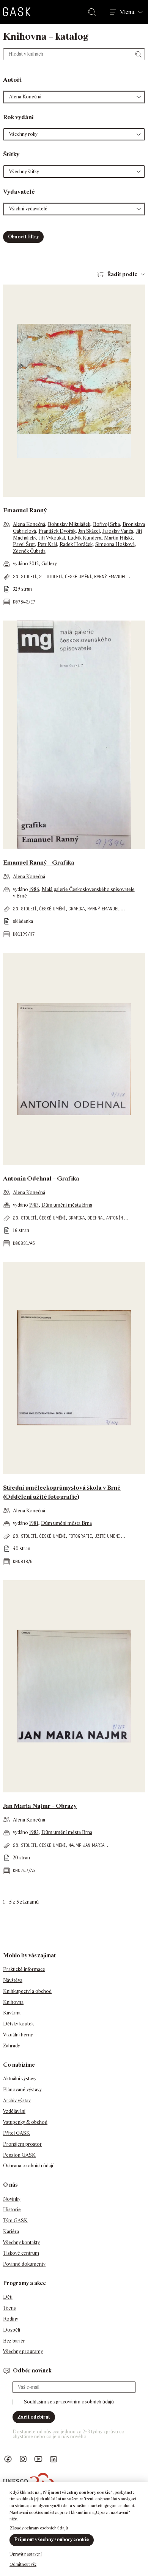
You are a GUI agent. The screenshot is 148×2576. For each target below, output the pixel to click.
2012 (34, 564)
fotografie (80, 1536)
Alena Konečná (29, 524)
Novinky (12, 2199)
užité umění (107, 1536)
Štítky (11, 154)
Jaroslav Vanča (118, 531)
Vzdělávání (14, 2111)
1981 (34, 1523)
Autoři (12, 80)
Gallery (49, 564)
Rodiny (11, 2319)
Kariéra (11, 2231)
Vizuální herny (18, 2035)
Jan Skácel (89, 531)
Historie (12, 2210)
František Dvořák (57, 531)
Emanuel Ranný (25, 510)
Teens (9, 2308)
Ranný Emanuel (110, 576)
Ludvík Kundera (84, 538)
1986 (34, 889)
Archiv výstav (17, 2101)
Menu (127, 12)
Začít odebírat (34, 2417)
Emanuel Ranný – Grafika (39, 863)
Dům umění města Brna (67, 1205)
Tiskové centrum (21, 2253)
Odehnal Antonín (105, 1218)
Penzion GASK (19, 2155)
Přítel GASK (17, 2133)
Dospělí (12, 2330)
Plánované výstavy (22, 2090)
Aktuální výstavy (20, 2079)
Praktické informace (24, 1969)
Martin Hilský (118, 538)
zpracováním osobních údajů (84, 2402)
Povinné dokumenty (24, 2264)
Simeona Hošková (115, 544)
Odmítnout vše (23, 2564)
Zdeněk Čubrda (29, 551)
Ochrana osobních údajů (29, 2166)
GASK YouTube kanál (38, 2459)
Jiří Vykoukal (52, 538)
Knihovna (13, 2002)
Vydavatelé (19, 192)
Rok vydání (18, 117)
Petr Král (47, 544)
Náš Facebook (8, 2459)
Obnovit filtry (23, 237)
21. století (51, 576)
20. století (25, 576)
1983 (34, 1205)
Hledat (93, 12)
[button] (74, 97)
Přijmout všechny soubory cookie (52, 2539)
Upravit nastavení (26, 2554)
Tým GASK (15, 2221)
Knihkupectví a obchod (27, 1991)
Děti (8, 2297)
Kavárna (12, 2013)
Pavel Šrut (24, 544)
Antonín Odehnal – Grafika (41, 1178)
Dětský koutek (18, 2024)
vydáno (21, 564)
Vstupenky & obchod (25, 2122)
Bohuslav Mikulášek (69, 524)
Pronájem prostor (22, 2144)
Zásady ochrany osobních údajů (39, 2528)
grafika (76, 909)
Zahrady (12, 2046)
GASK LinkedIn (54, 2459)
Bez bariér (14, 2341)
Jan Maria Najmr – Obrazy (40, 1806)
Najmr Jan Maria (86, 1845)
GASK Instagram (23, 2459)
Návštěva (13, 1980)
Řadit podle (122, 274)
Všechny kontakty (21, 2242)
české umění (78, 576)
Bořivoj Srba (106, 524)
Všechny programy (23, 2351)
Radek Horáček (76, 544)
